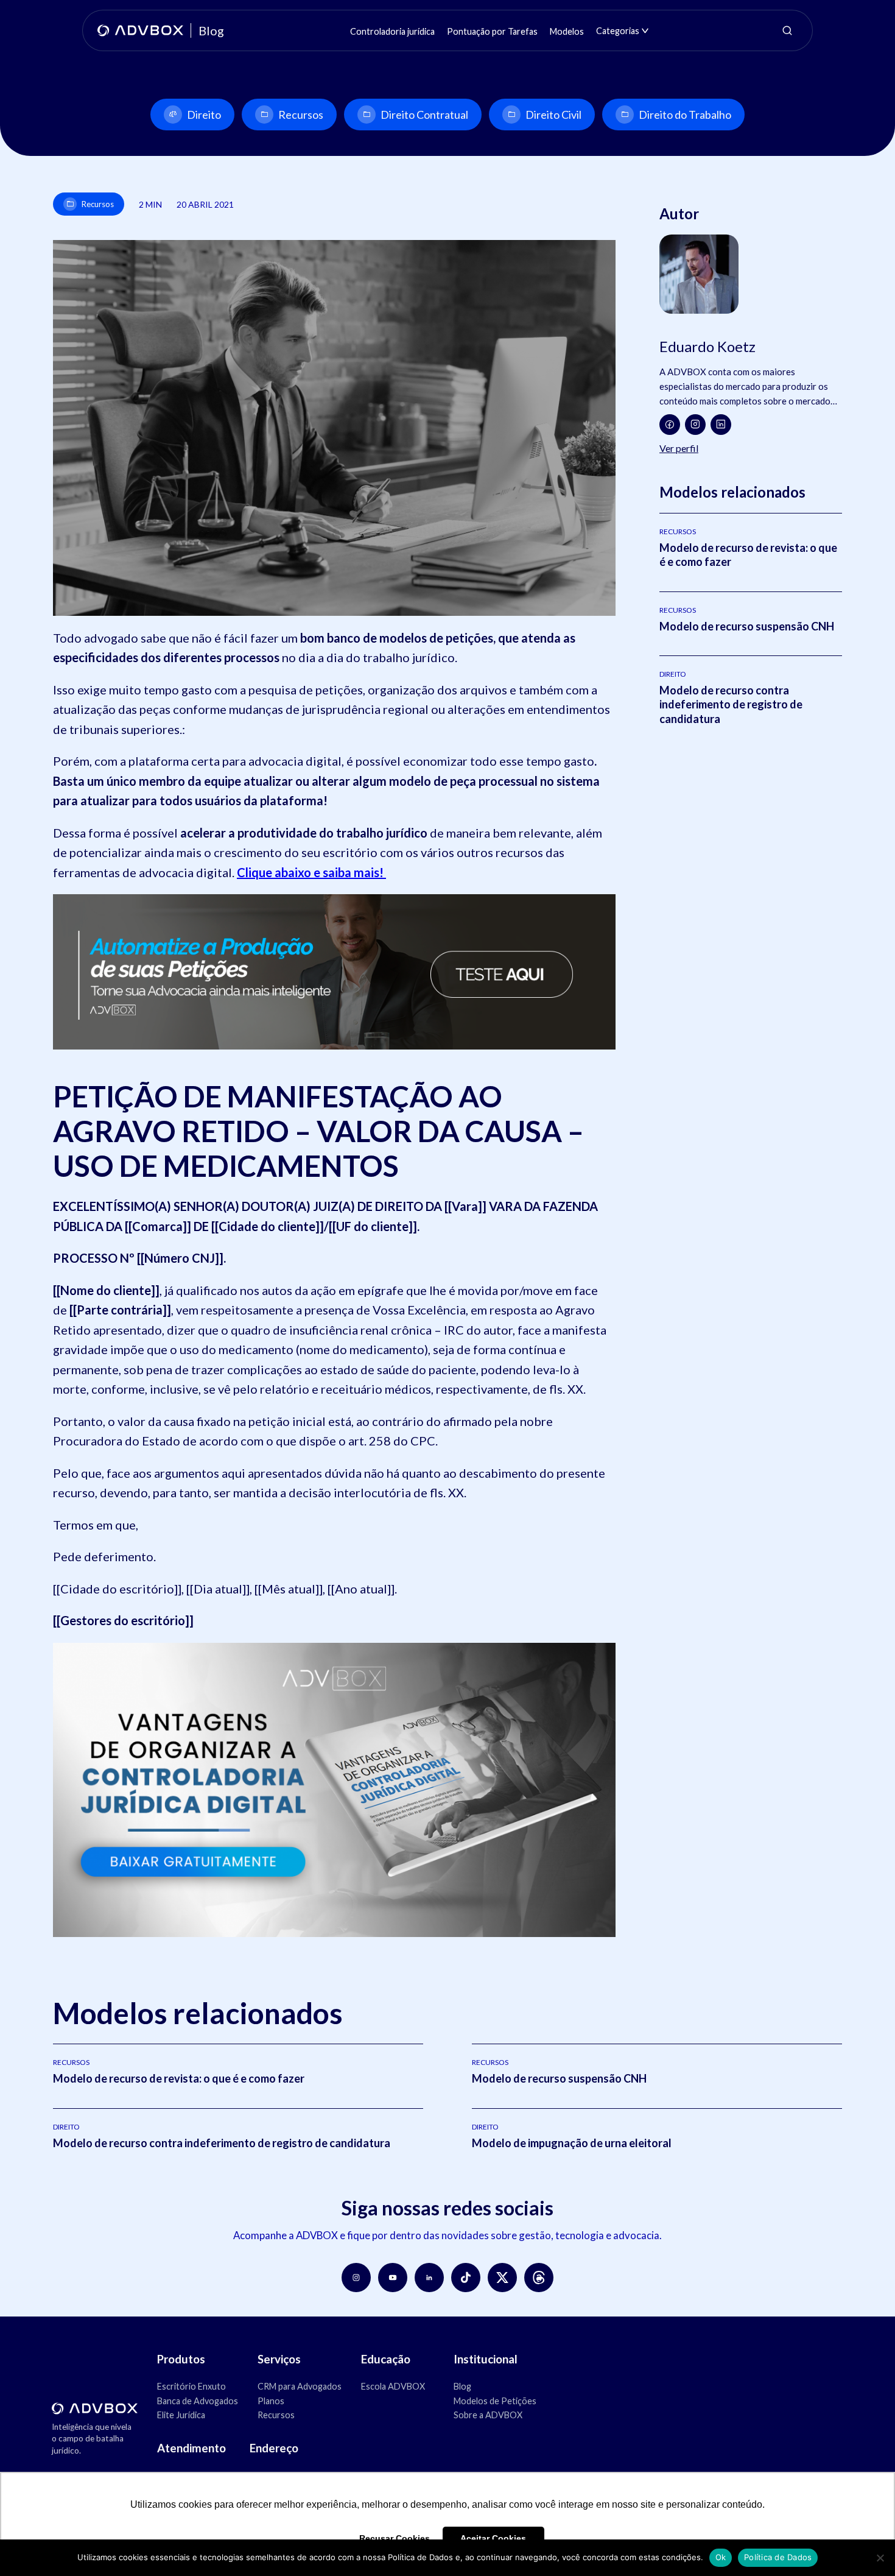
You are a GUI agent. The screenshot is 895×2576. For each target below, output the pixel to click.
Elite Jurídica (181, 2415)
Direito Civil (553, 115)
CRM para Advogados (300, 2386)
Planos (271, 2401)
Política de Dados (778, 2557)
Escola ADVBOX (393, 2386)
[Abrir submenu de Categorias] (645, 31)
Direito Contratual (424, 115)
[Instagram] (695, 425)
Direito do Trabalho (685, 115)
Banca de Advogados (198, 2401)
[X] (502, 2278)
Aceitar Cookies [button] (493, 2538)
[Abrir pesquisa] (787, 30)
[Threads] (539, 2278)
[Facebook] (670, 425)
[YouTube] (393, 2278)
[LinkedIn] (721, 425)
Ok (721, 2557)
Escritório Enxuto (191, 2386)
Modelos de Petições (495, 2401)
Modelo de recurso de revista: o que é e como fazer (179, 2078)
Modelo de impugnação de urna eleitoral (572, 2143)
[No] (880, 2558)
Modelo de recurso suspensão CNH (747, 626)
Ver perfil (679, 448)
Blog (462, 2386)
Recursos (301, 115)
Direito (204, 115)
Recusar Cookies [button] (395, 2538)
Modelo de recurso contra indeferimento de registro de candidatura (731, 704)
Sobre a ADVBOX (488, 2415)
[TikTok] (466, 2278)
